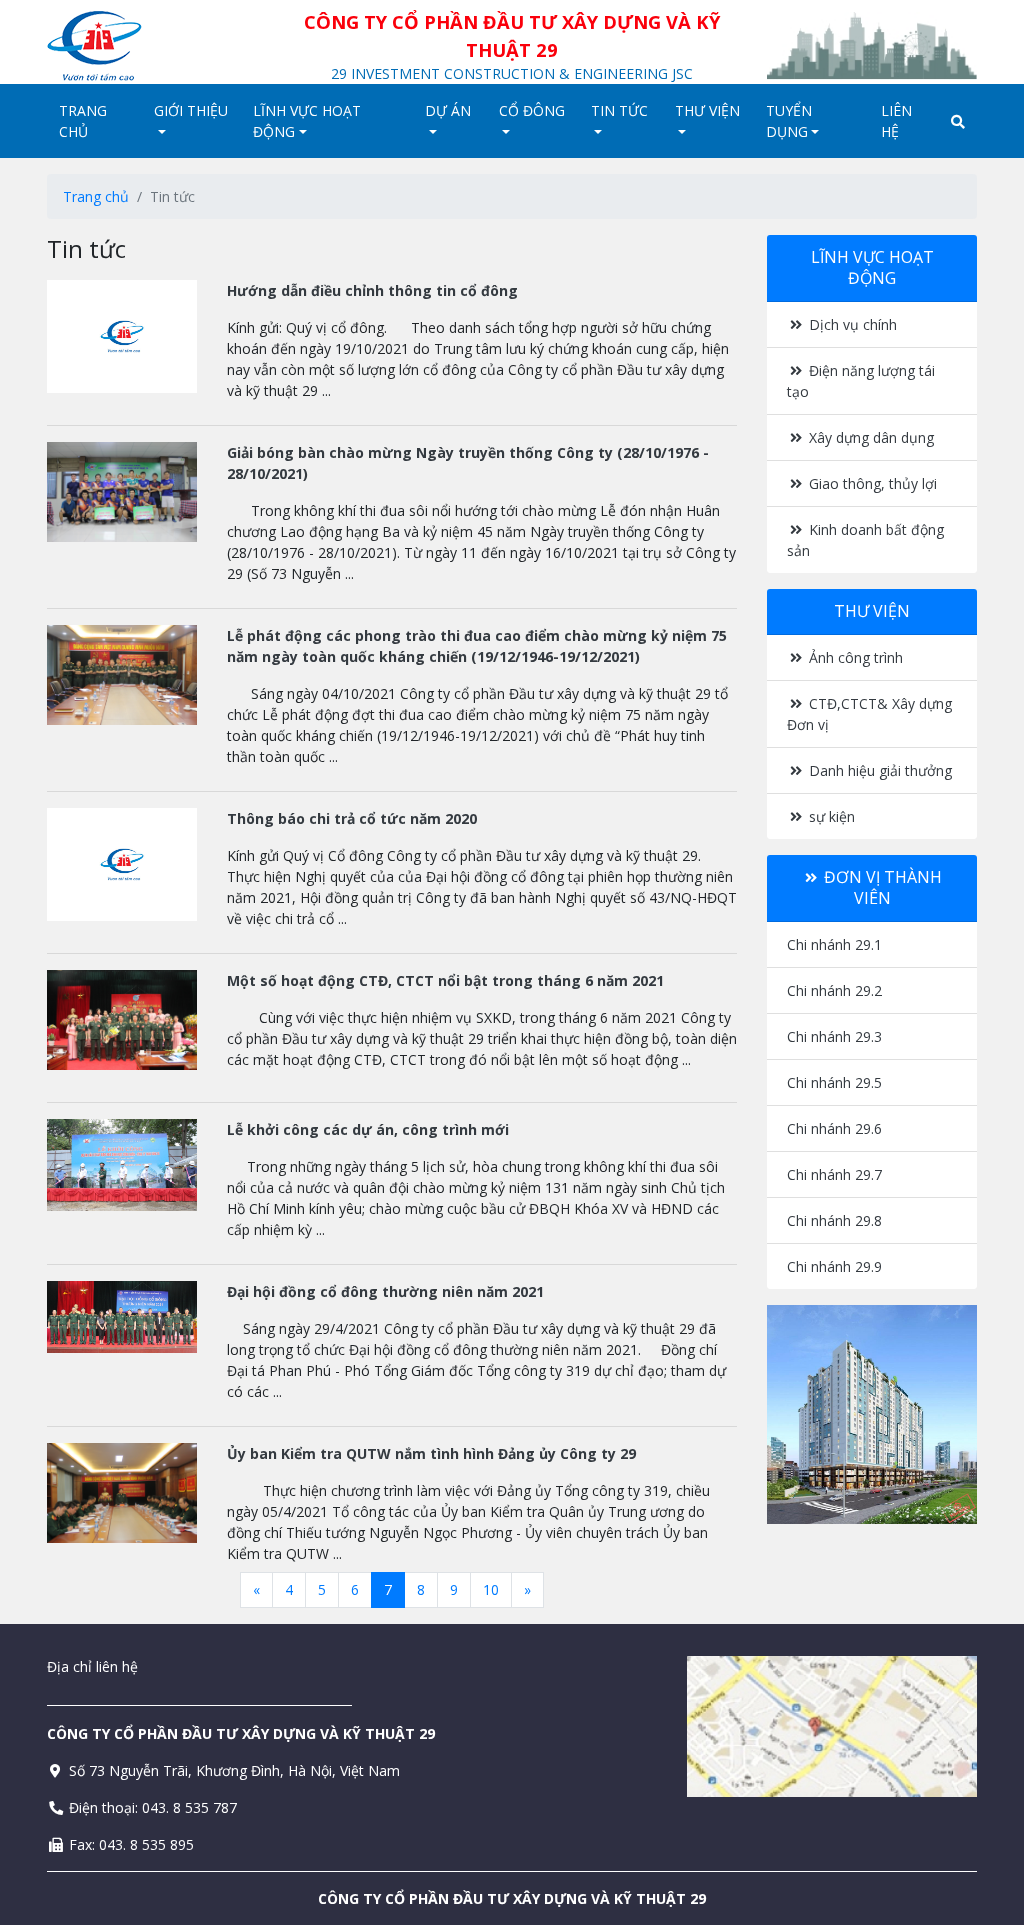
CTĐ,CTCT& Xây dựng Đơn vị (869, 714)
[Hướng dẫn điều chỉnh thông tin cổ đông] (122, 336)
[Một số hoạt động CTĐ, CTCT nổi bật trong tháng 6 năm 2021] (122, 1020)
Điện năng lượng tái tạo (861, 381)
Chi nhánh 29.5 (834, 1082)
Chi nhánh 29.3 (834, 1036)
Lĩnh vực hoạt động (307, 121)
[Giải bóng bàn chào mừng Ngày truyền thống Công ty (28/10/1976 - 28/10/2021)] (122, 492)
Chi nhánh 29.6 (834, 1128)
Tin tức (619, 110)
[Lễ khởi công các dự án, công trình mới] (122, 1165)
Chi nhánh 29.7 (834, 1174)
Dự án (448, 110)
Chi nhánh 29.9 (834, 1266)
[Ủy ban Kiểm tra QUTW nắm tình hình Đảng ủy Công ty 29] (122, 1493)
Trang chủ (83, 121)
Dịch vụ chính (851, 324)
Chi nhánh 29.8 (834, 1220)
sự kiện (830, 816)
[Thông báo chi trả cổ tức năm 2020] (122, 864)
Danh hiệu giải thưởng (878, 770)
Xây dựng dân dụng (869, 437)
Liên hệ (896, 121)
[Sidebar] (872, 1414)
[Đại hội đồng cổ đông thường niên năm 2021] (122, 1317)
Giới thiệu (191, 110)
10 (491, 1589)
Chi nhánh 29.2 (834, 990)
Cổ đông (532, 110)
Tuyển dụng (789, 121)
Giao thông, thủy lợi (871, 483)
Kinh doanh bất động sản (865, 540)
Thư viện (707, 110)
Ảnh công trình (854, 657)
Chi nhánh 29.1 (834, 944)
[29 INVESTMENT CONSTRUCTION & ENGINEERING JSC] (152, 46)
